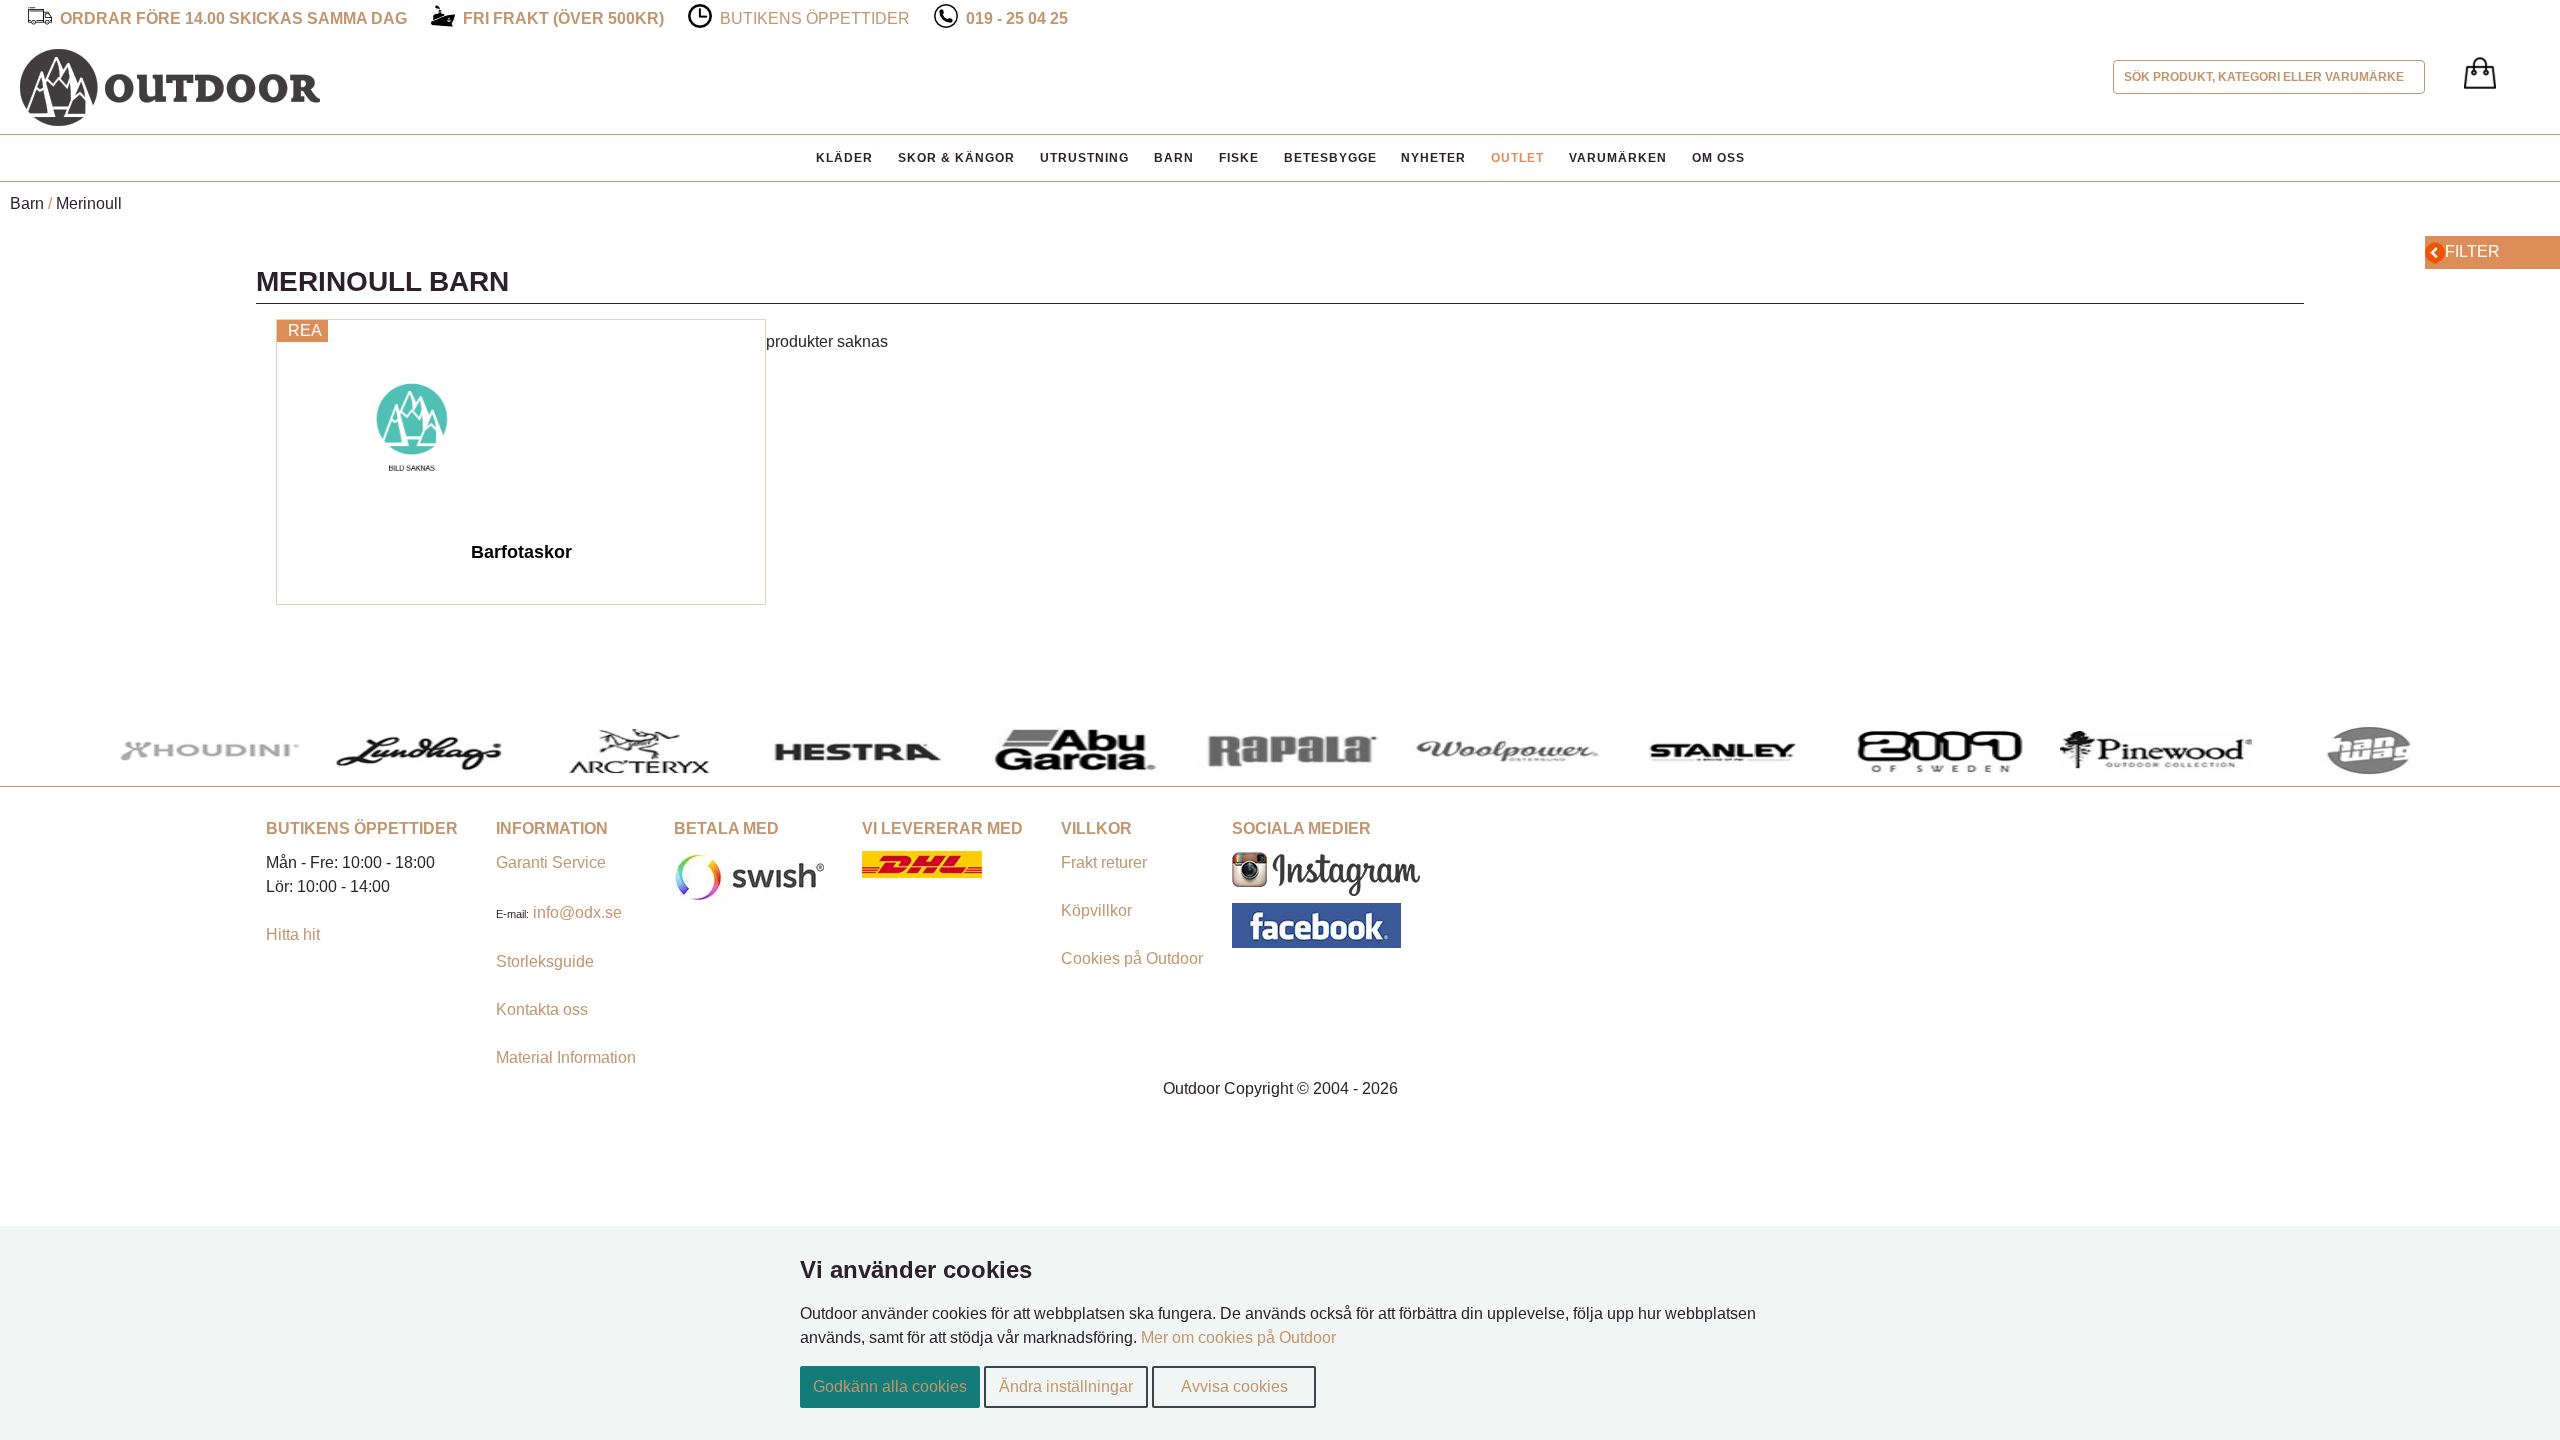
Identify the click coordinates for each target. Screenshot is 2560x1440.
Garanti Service (551, 862)
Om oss (1718, 158)
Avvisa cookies (1234, 1386)
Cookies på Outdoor (1132, 958)
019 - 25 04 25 (1017, 18)
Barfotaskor (521, 552)
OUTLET (1517, 158)
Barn (1174, 158)
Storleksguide (545, 961)
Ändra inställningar (1066, 1386)
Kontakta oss (542, 1009)
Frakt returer (1104, 862)
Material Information (566, 1057)
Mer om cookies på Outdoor (1238, 1337)
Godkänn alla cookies (890, 1386)
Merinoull (89, 203)
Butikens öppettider (815, 18)
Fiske (1239, 158)
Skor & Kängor (956, 158)
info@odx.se (577, 912)
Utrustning (1084, 158)
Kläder (844, 158)
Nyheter (1433, 158)
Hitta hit (293, 934)
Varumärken (1618, 158)
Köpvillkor (1096, 910)
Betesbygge (1330, 158)
